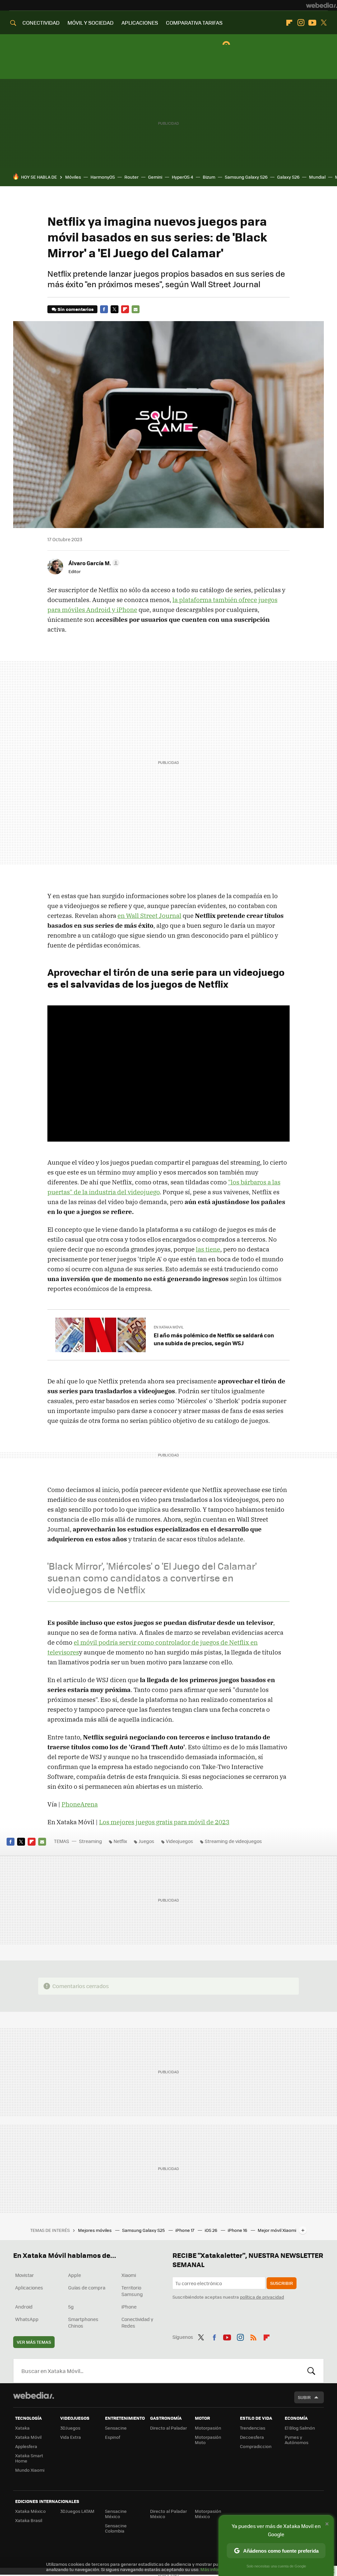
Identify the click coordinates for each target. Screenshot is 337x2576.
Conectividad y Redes (137, 2322)
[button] (93, 563)
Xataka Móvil (28, 2437)
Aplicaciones (29, 2287)
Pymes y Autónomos (297, 2440)
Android (24, 2307)
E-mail (136, 309)
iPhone (129, 2307)
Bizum (209, 177)
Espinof (113, 2437)
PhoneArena (80, 1804)
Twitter (324, 23)
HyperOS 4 (182, 177)
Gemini (155, 177)
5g (71, 2307)
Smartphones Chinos (83, 2322)
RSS (253, 2336)
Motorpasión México (208, 2514)
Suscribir (282, 2283)
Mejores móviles (95, 2230)
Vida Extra (71, 2437)
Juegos (146, 1841)
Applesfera (26, 2446)
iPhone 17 (185, 2230)
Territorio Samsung (132, 2291)
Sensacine (116, 2428)
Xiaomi (129, 2275)
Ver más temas (34, 2342)
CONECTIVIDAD (41, 23)
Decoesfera (252, 2437)
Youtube (312, 23)
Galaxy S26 (288, 177)
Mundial (317, 177)
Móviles (73, 177)
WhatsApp (27, 2319)
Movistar (25, 2275)
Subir (304, 2397)
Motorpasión (208, 2428)
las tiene (208, 1249)
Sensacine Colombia (116, 2528)
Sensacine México (116, 2514)
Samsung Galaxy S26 (246, 177)
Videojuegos (180, 1841)
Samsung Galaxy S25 (144, 2230)
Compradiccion (256, 2446)
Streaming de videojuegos (233, 1841)
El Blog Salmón (300, 2428)
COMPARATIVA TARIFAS (194, 23)
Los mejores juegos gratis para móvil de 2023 (164, 1822)
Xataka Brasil (29, 2520)
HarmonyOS (103, 177)
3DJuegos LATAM (77, 2511)
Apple (75, 2275)
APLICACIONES (140, 23)
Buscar (311, 2371)
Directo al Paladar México (168, 2514)
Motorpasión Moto (208, 2440)
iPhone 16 (238, 2230)
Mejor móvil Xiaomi (277, 2230)
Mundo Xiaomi (30, 2470)
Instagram (301, 23)
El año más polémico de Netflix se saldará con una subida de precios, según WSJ (214, 1339)
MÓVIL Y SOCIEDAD (91, 23)
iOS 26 (211, 2230)
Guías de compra (87, 2287)
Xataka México (30, 2511)
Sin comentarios (76, 309)
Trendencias (253, 2428)
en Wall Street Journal (149, 916)
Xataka (22, 2428)
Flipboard (289, 23)
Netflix (120, 1841)
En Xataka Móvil (169, 1327)
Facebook (104, 309)
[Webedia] (322, 5)
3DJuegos (70, 2428)
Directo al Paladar (168, 2428)
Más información (218, 2569)
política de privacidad (262, 2297)
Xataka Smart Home (29, 2458)
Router (131, 177)
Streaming (91, 1841)
